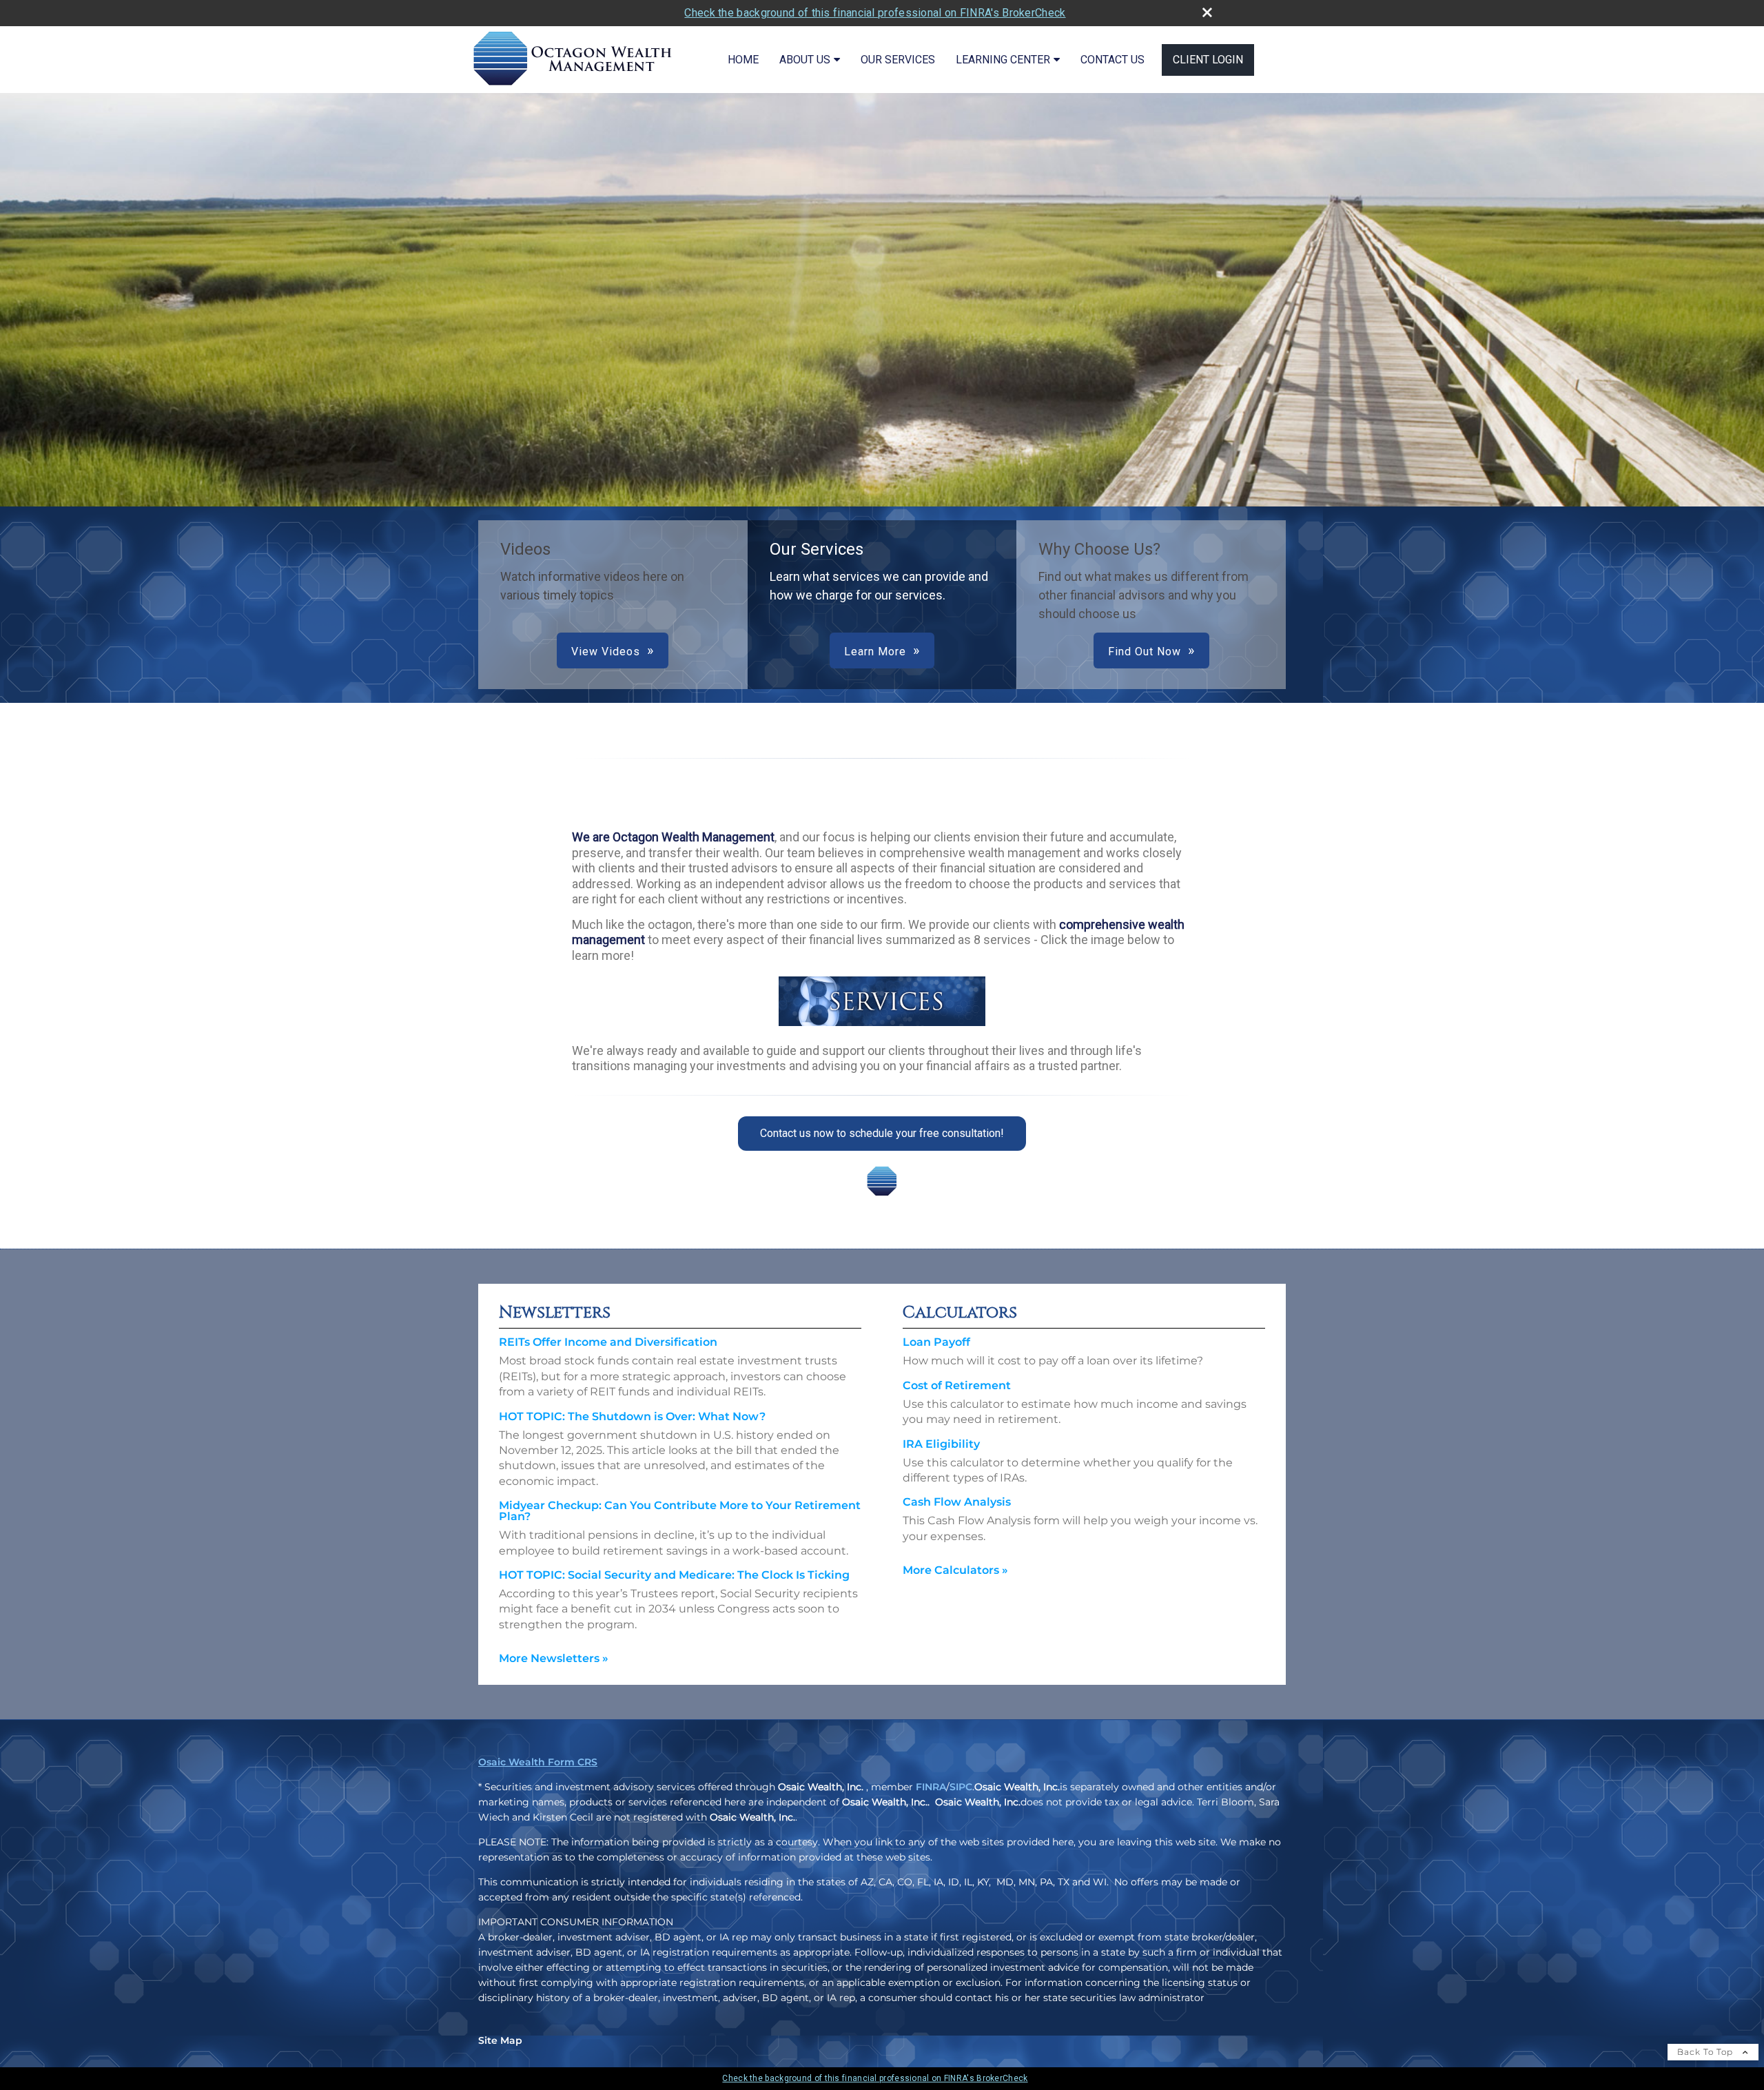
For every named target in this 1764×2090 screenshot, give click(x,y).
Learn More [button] (875, 652)
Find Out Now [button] (1145, 652)
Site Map (500, 2040)
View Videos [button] (606, 652)
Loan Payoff (936, 1342)
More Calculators (955, 1570)
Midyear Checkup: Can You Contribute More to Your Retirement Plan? (680, 1511)
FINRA (931, 1787)
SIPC (961, 1787)
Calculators (960, 1313)
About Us (805, 60)
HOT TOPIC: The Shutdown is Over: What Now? (632, 1416)
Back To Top (1706, 2052)
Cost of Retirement (957, 1385)
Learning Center (1003, 60)
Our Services (898, 60)
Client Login (1208, 60)
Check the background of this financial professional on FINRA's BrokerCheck (875, 13)
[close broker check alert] (1207, 12)
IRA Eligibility (941, 1444)
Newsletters (555, 1313)
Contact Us (1112, 60)
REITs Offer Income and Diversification (608, 1342)
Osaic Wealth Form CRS (538, 1762)
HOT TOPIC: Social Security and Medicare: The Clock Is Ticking (674, 1575)
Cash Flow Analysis (957, 1502)
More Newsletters (554, 1658)
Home (743, 60)
